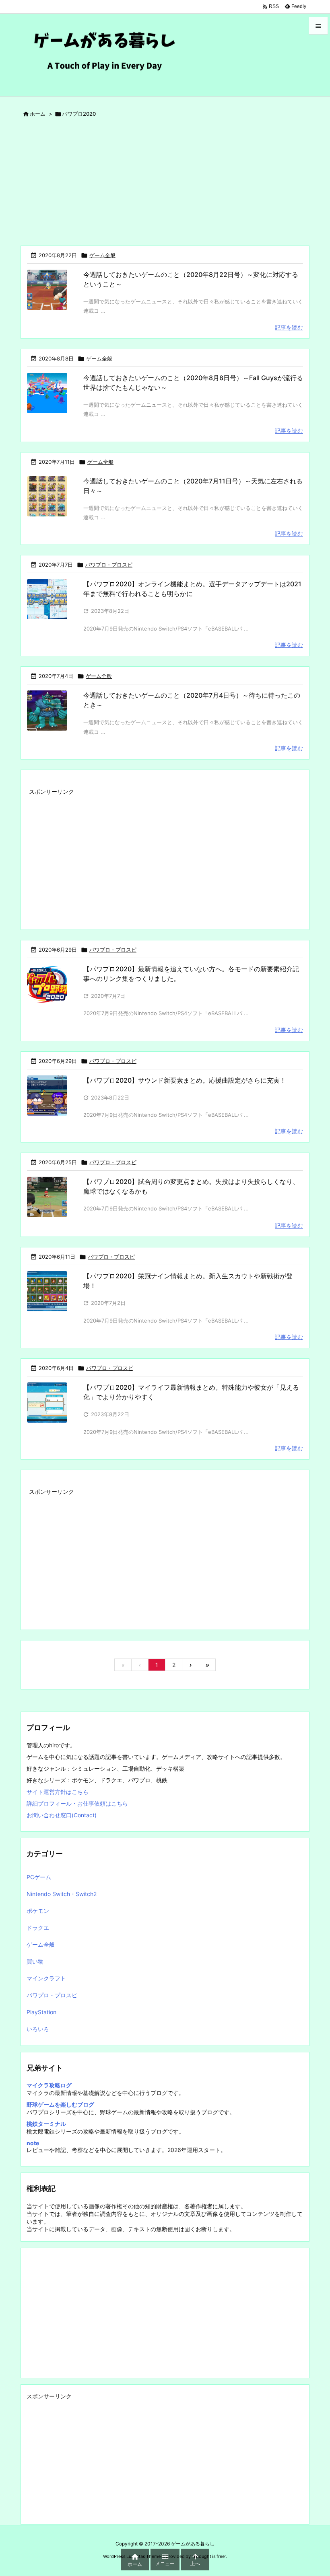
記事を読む (289, 327)
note (33, 2143)
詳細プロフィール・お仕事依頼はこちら (77, 1803)
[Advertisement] (165, 185)
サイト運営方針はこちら (58, 1792)
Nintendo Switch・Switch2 (62, 1894)
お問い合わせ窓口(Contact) (62, 1815)
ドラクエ (38, 1928)
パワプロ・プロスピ (109, 565)
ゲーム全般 (102, 255)
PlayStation (41, 2012)
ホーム (38, 114)
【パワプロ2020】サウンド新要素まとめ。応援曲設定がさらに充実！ (185, 1080)
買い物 (35, 1961)
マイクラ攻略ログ (49, 2085)
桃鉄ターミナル (46, 2124)
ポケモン (38, 1911)
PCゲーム (39, 1877)
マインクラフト (46, 1978)
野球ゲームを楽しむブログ (60, 2104)
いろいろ (38, 2029)
